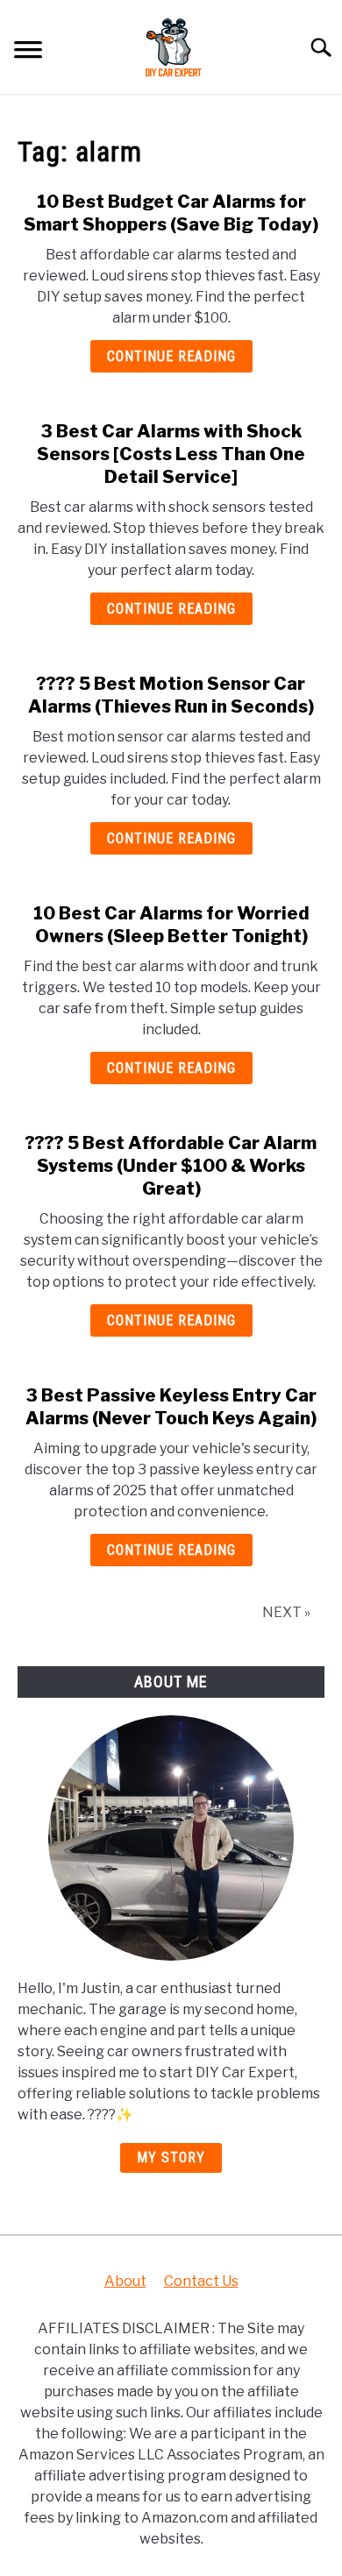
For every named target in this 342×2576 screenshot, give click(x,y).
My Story (171, 2157)
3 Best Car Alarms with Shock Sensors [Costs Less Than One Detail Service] (171, 454)
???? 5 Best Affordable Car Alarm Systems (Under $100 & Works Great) (171, 1166)
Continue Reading (171, 356)
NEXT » (286, 1612)
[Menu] (28, 52)
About (125, 2281)
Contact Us (201, 2281)
